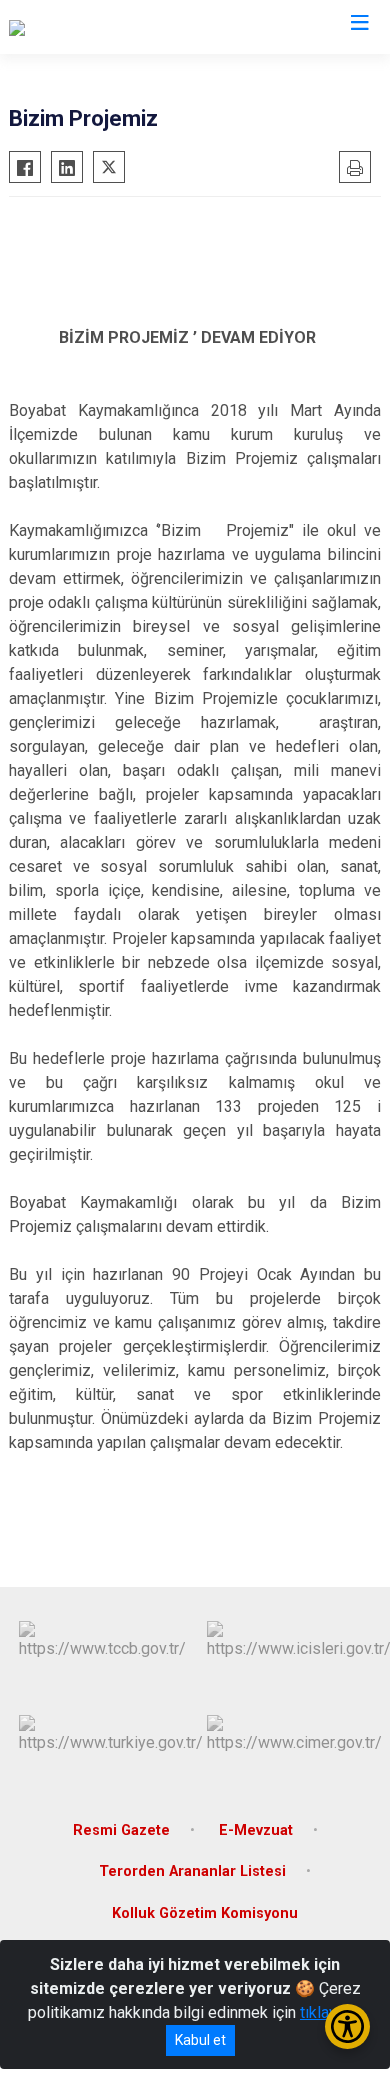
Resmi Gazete (121, 1830)
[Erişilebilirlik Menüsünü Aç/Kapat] (347, 2026)
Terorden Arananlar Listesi (192, 1871)
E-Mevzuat (256, 1830)
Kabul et (200, 2040)
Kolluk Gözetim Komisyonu (205, 1913)
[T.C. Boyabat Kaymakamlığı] (101, 27)
